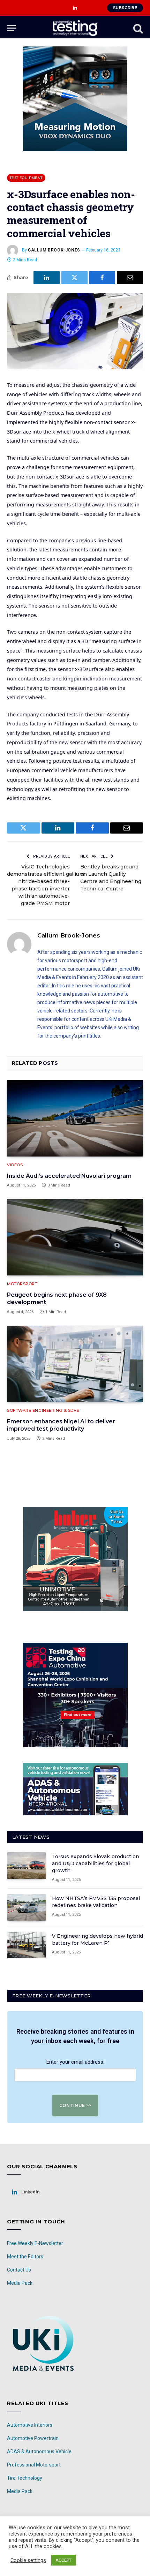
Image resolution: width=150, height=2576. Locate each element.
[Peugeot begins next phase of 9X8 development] (75, 1237)
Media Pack (20, 2283)
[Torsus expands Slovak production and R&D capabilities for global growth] (27, 1866)
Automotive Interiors (30, 2425)
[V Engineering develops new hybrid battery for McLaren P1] (27, 1945)
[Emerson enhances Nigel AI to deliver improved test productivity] (75, 1364)
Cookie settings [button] (28, 2560)
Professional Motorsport (34, 2465)
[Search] (137, 28)
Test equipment (26, 178)
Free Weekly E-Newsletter (35, 2243)
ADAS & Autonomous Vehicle (39, 2451)
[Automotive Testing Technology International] (75, 28)
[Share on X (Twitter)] (74, 278)
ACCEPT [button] (63, 2560)
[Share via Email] (130, 278)
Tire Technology (25, 2478)
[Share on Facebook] (102, 278)
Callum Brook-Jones (54, 250)
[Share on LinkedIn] (47, 278)
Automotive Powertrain (33, 2438)
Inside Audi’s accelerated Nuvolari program (69, 1176)
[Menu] (12, 28)
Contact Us (19, 2270)
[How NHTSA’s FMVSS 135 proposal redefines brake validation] (27, 1907)
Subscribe (125, 8)
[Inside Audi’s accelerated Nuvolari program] (75, 1118)
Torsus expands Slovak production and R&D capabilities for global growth (96, 1863)
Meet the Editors (25, 2257)
